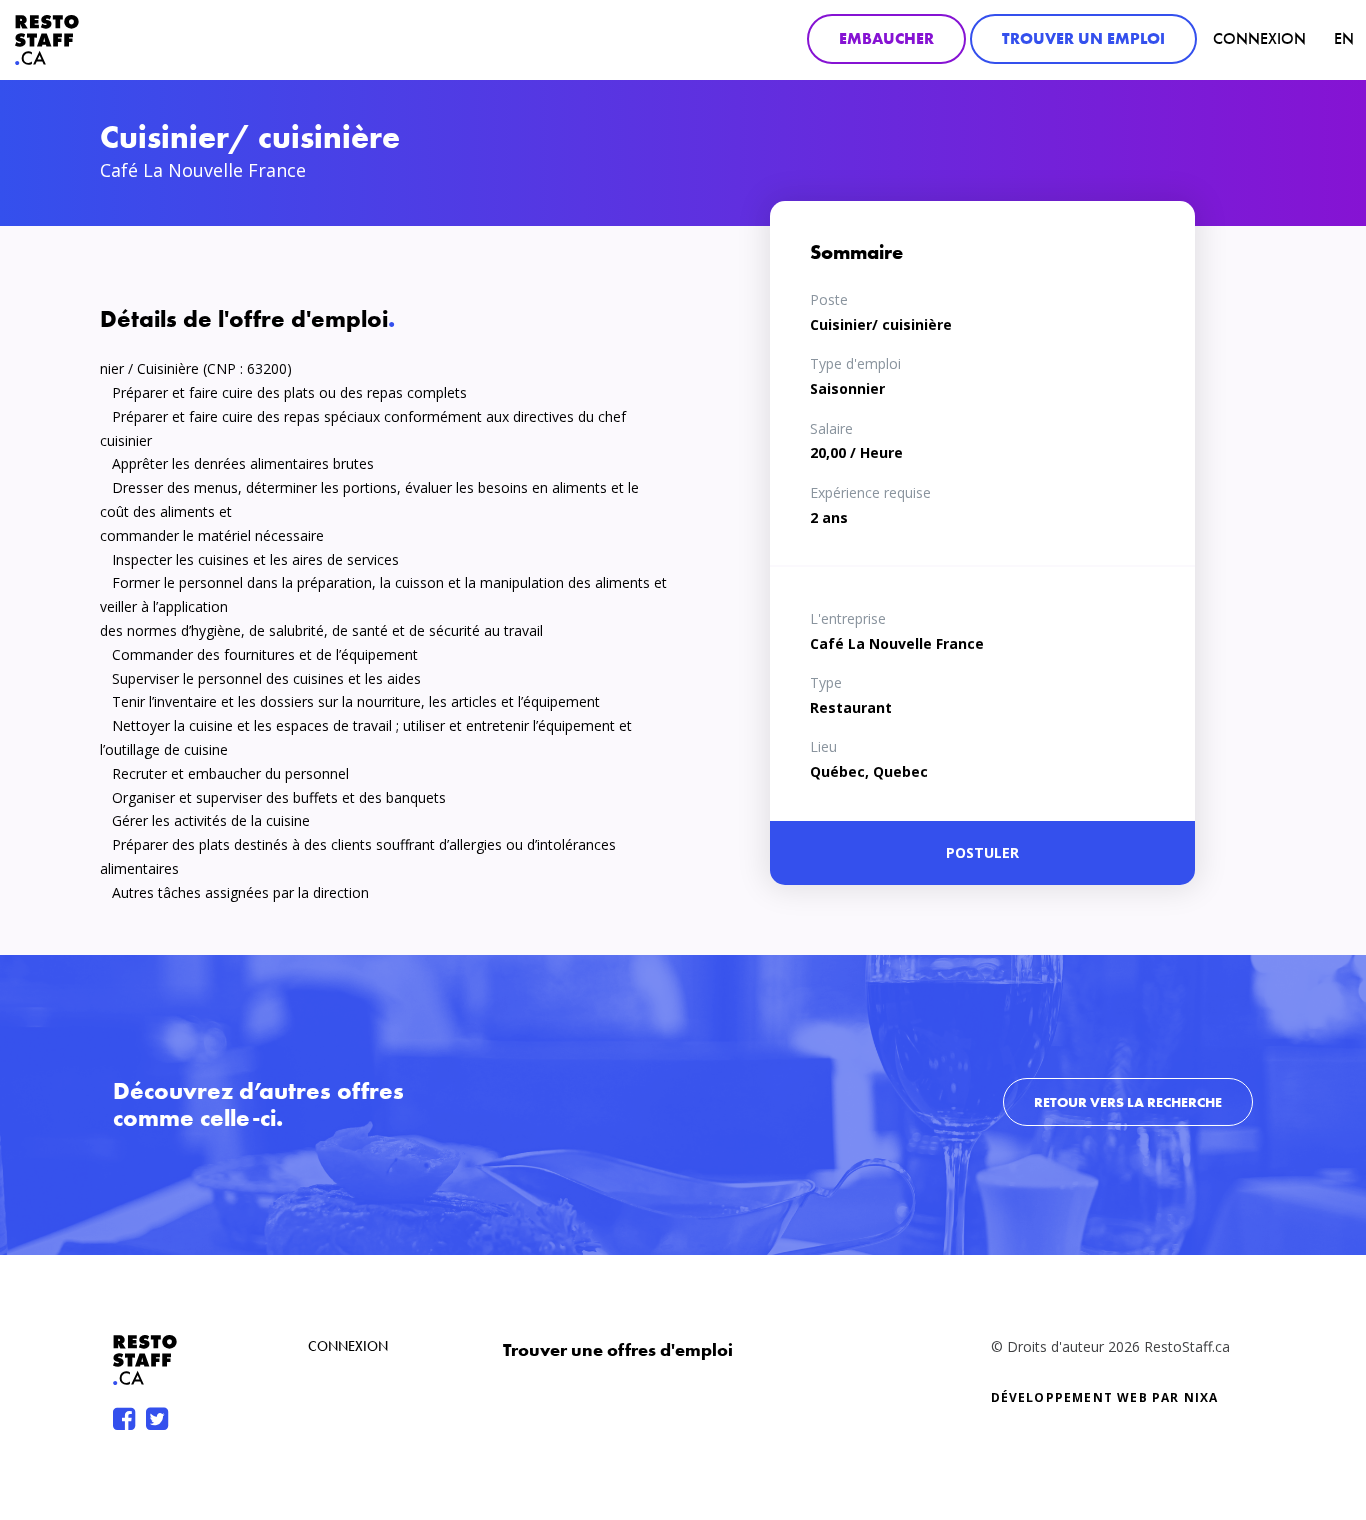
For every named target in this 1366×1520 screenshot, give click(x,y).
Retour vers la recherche (1128, 1102)
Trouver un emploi (1083, 38)
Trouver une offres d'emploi (618, 1349)
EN (1344, 38)
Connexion (1259, 38)
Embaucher (886, 38)
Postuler (982, 852)
